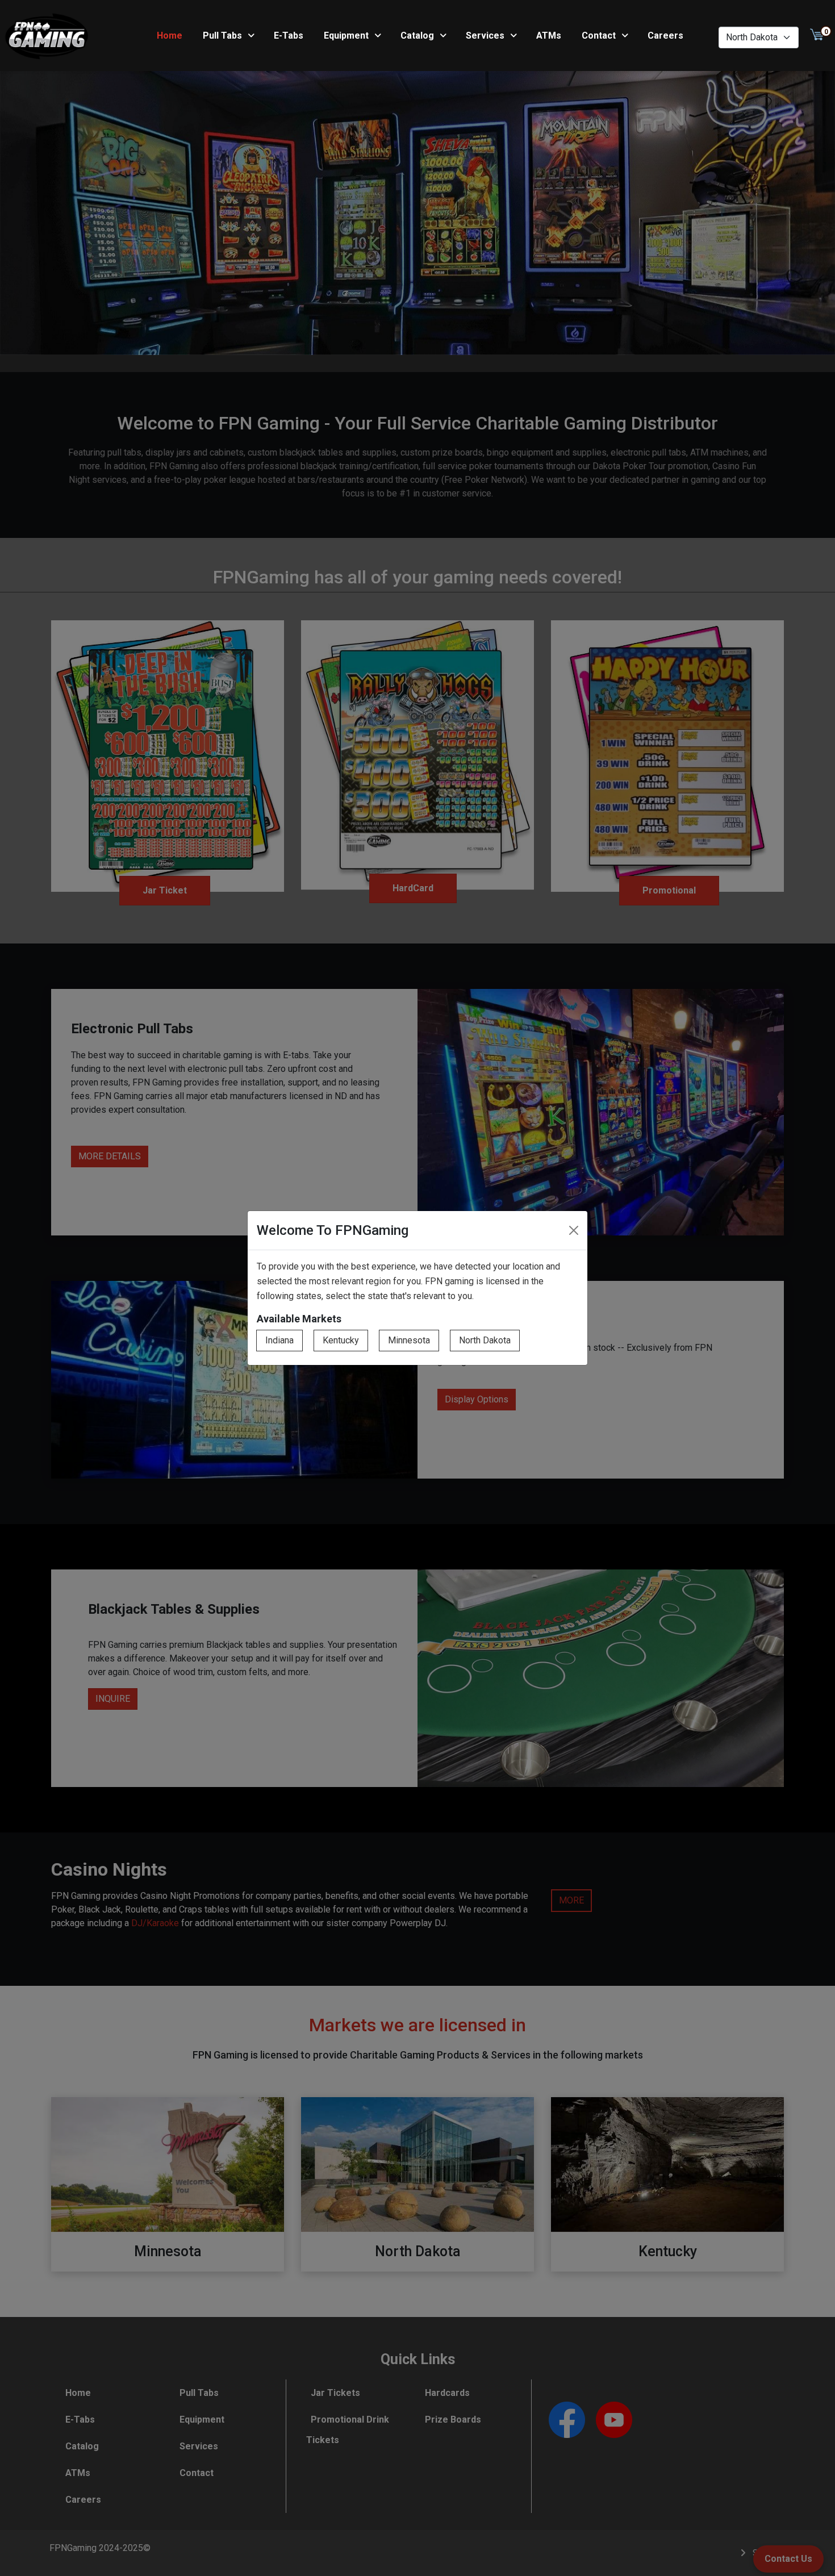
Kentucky (341, 1340)
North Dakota (485, 1340)
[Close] (574, 1230)
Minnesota (409, 1340)
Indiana (279, 1340)
